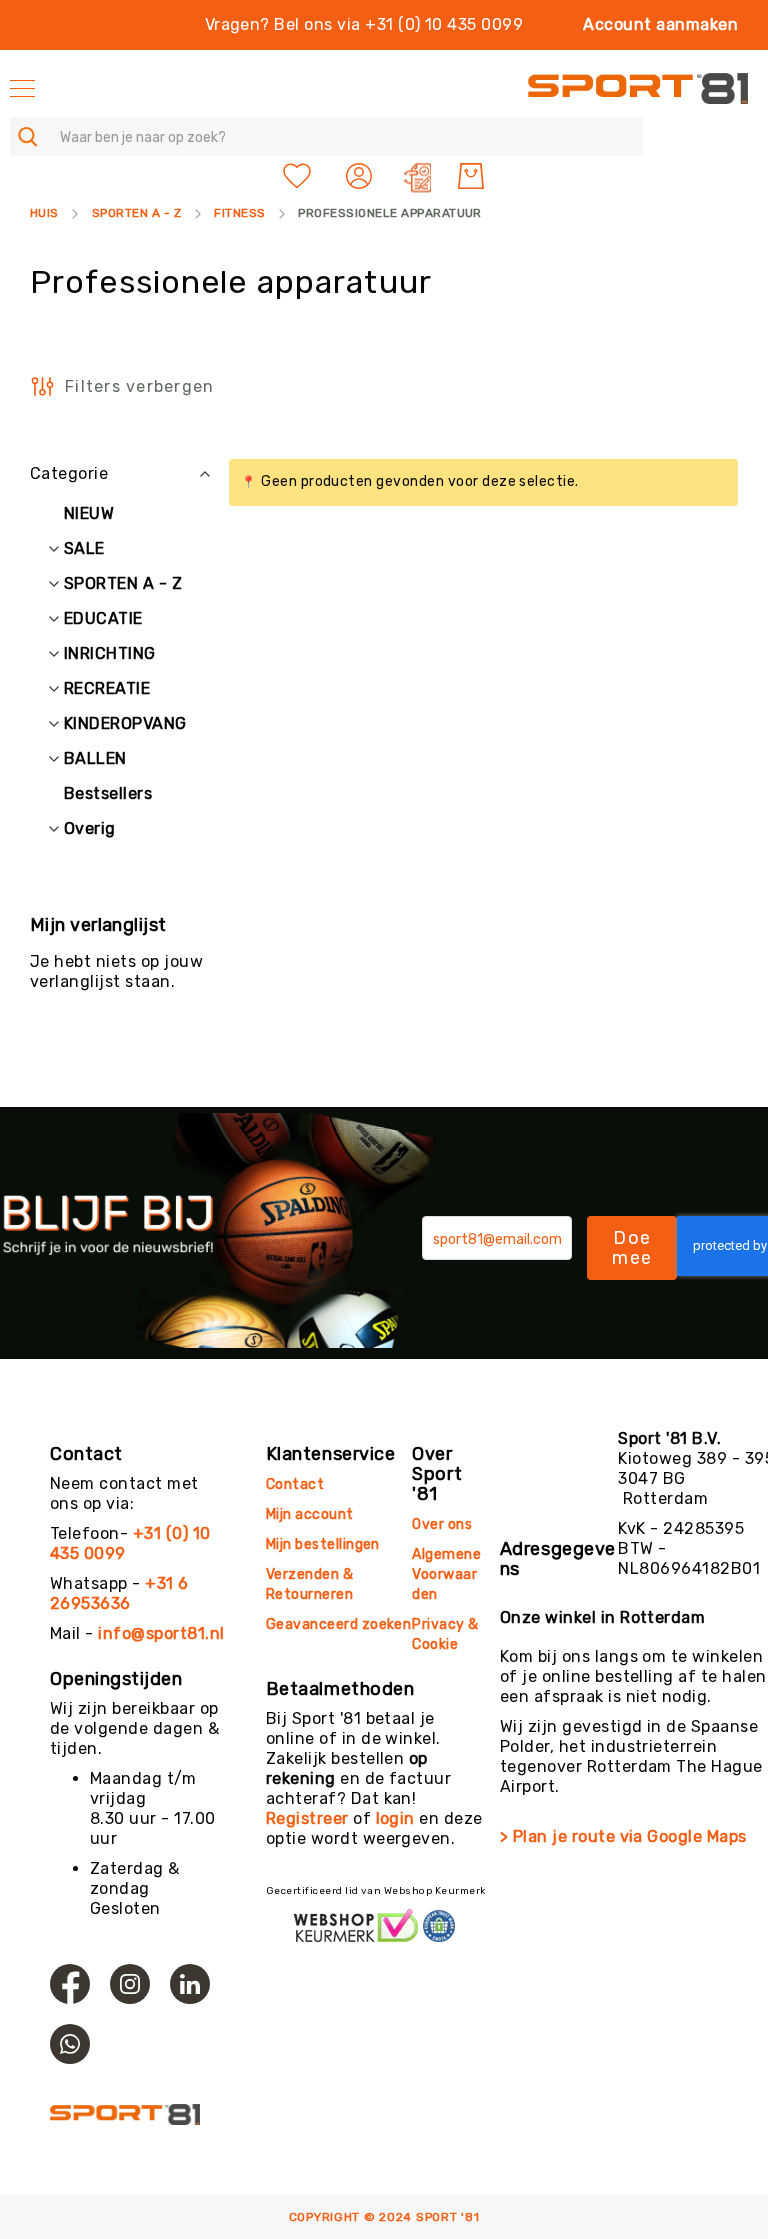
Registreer (307, 1818)
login (395, 1818)
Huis (44, 213)
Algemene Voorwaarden (446, 1574)
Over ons (442, 1524)
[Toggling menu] (22, 88)
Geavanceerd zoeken (339, 1624)
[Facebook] (70, 1984)
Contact (295, 1484)
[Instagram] (130, 1984)
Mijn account (310, 1514)
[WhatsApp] (70, 2044)
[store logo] (638, 88)
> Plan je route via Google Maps (623, 1836)
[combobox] (326, 136)
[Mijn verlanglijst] (297, 176)
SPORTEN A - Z (136, 213)
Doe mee (632, 1248)
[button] (361, 176)
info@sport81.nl (161, 1633)
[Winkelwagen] (471, 176)
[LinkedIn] (190, 1984)
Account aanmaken (660, 24)
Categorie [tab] (69, 473)
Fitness (239, 213)
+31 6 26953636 (119, 1593)
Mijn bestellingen (323, 1544)
